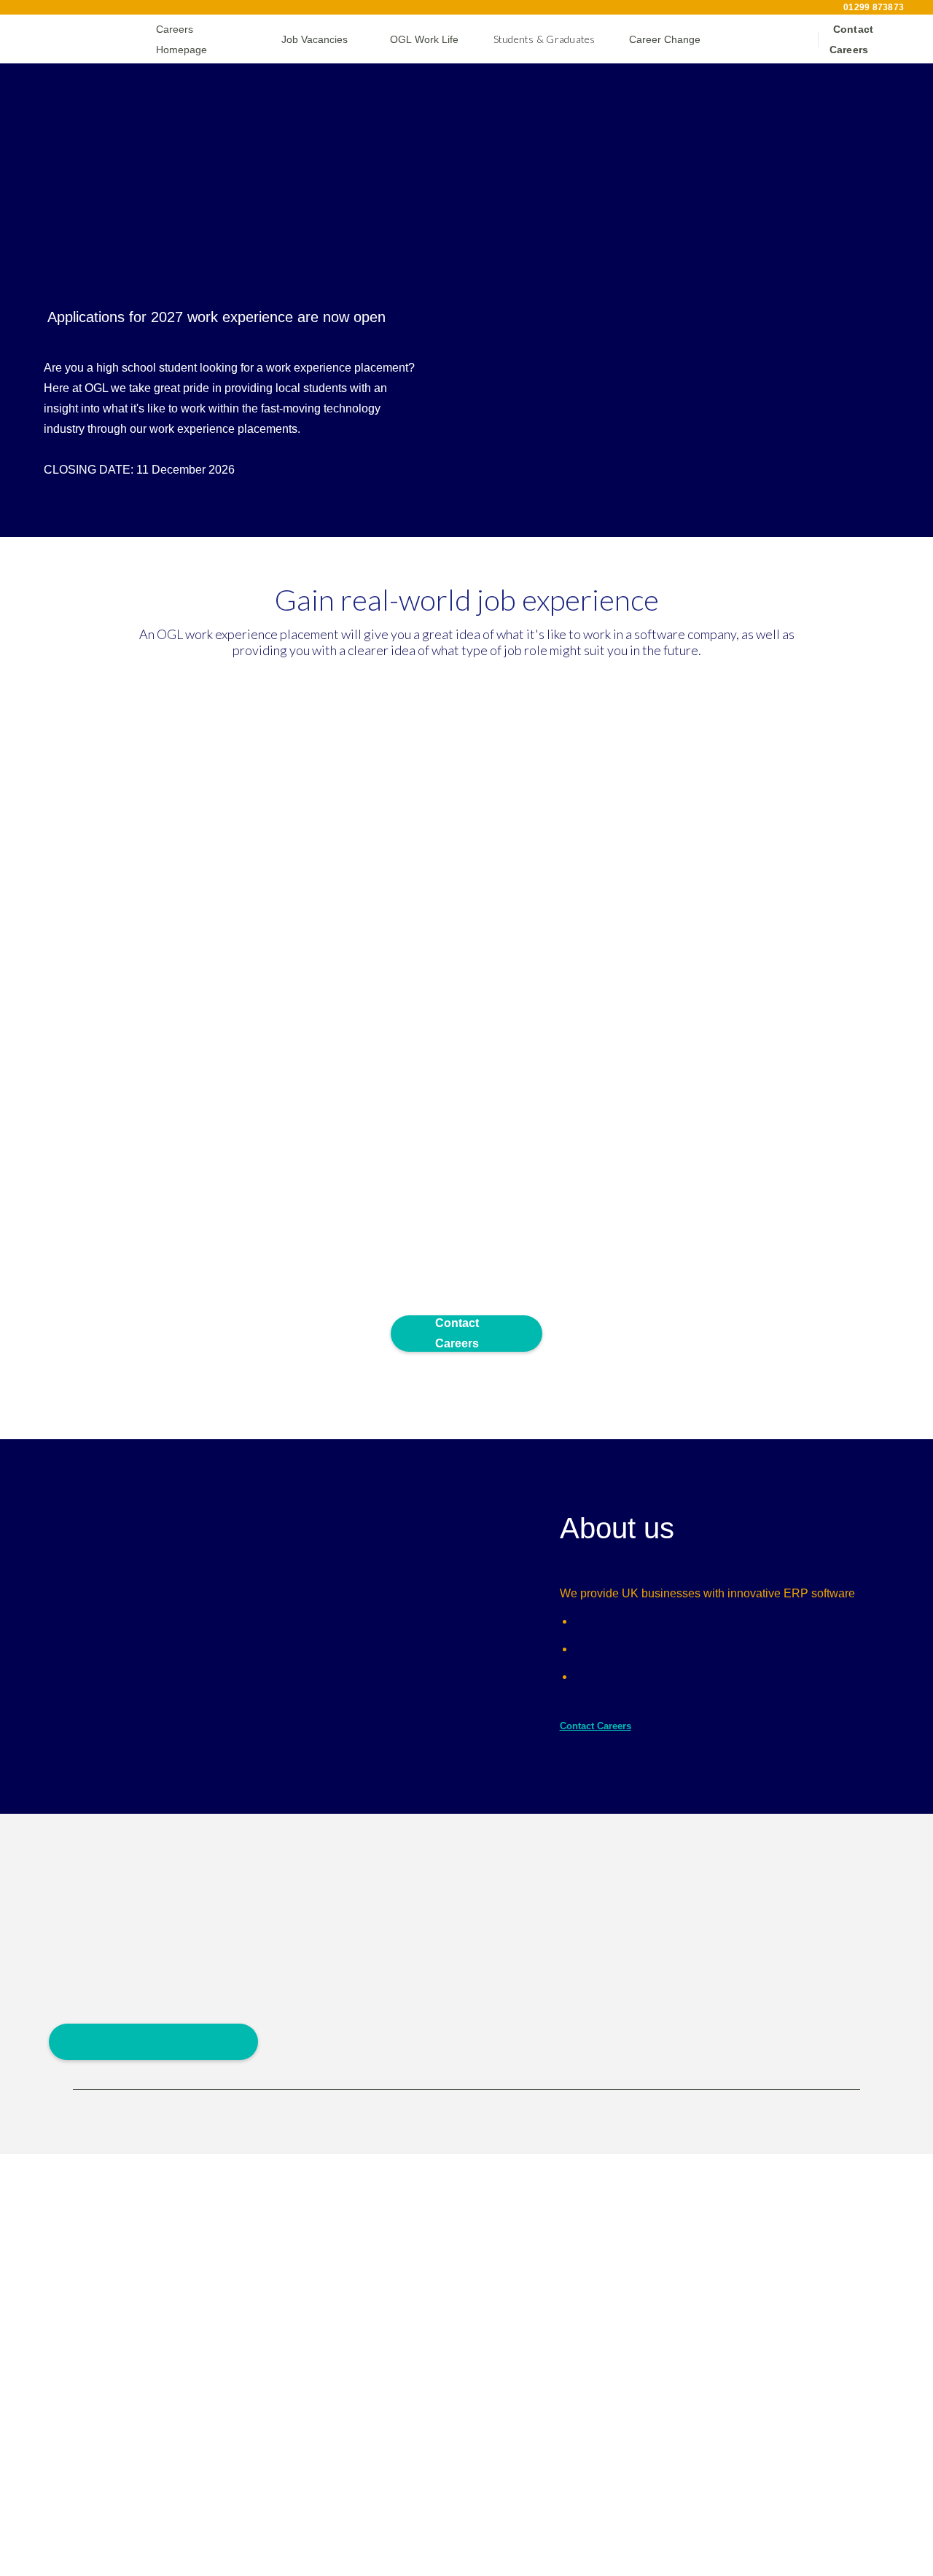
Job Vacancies (311, 39)
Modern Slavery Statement (777, 2537)
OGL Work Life (420, 39)
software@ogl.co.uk (94, 2345)
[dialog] (50, 2565)
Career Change (661, 39)
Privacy (678, 2533)
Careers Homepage (199, 39)
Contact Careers (867, 40)
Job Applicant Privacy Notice (693, 2271)
